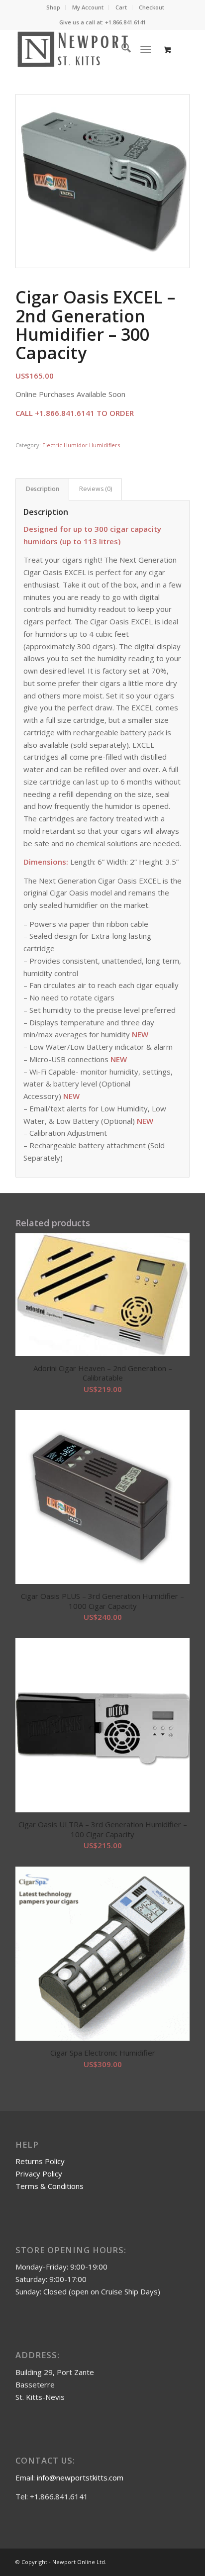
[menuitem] (53, 7)
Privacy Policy (39, 2174)
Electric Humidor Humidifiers (81, 445)
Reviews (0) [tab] (96, 489)
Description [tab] (43, 489)
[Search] (121, 49)
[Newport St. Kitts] (85, 49)
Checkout (152, 7)
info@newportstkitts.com (80, 2477)
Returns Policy (40, 2161)
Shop (53, 7)
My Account (88, 7)
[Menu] (146, 49)
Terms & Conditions (50, 2186)
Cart (121, 7)
